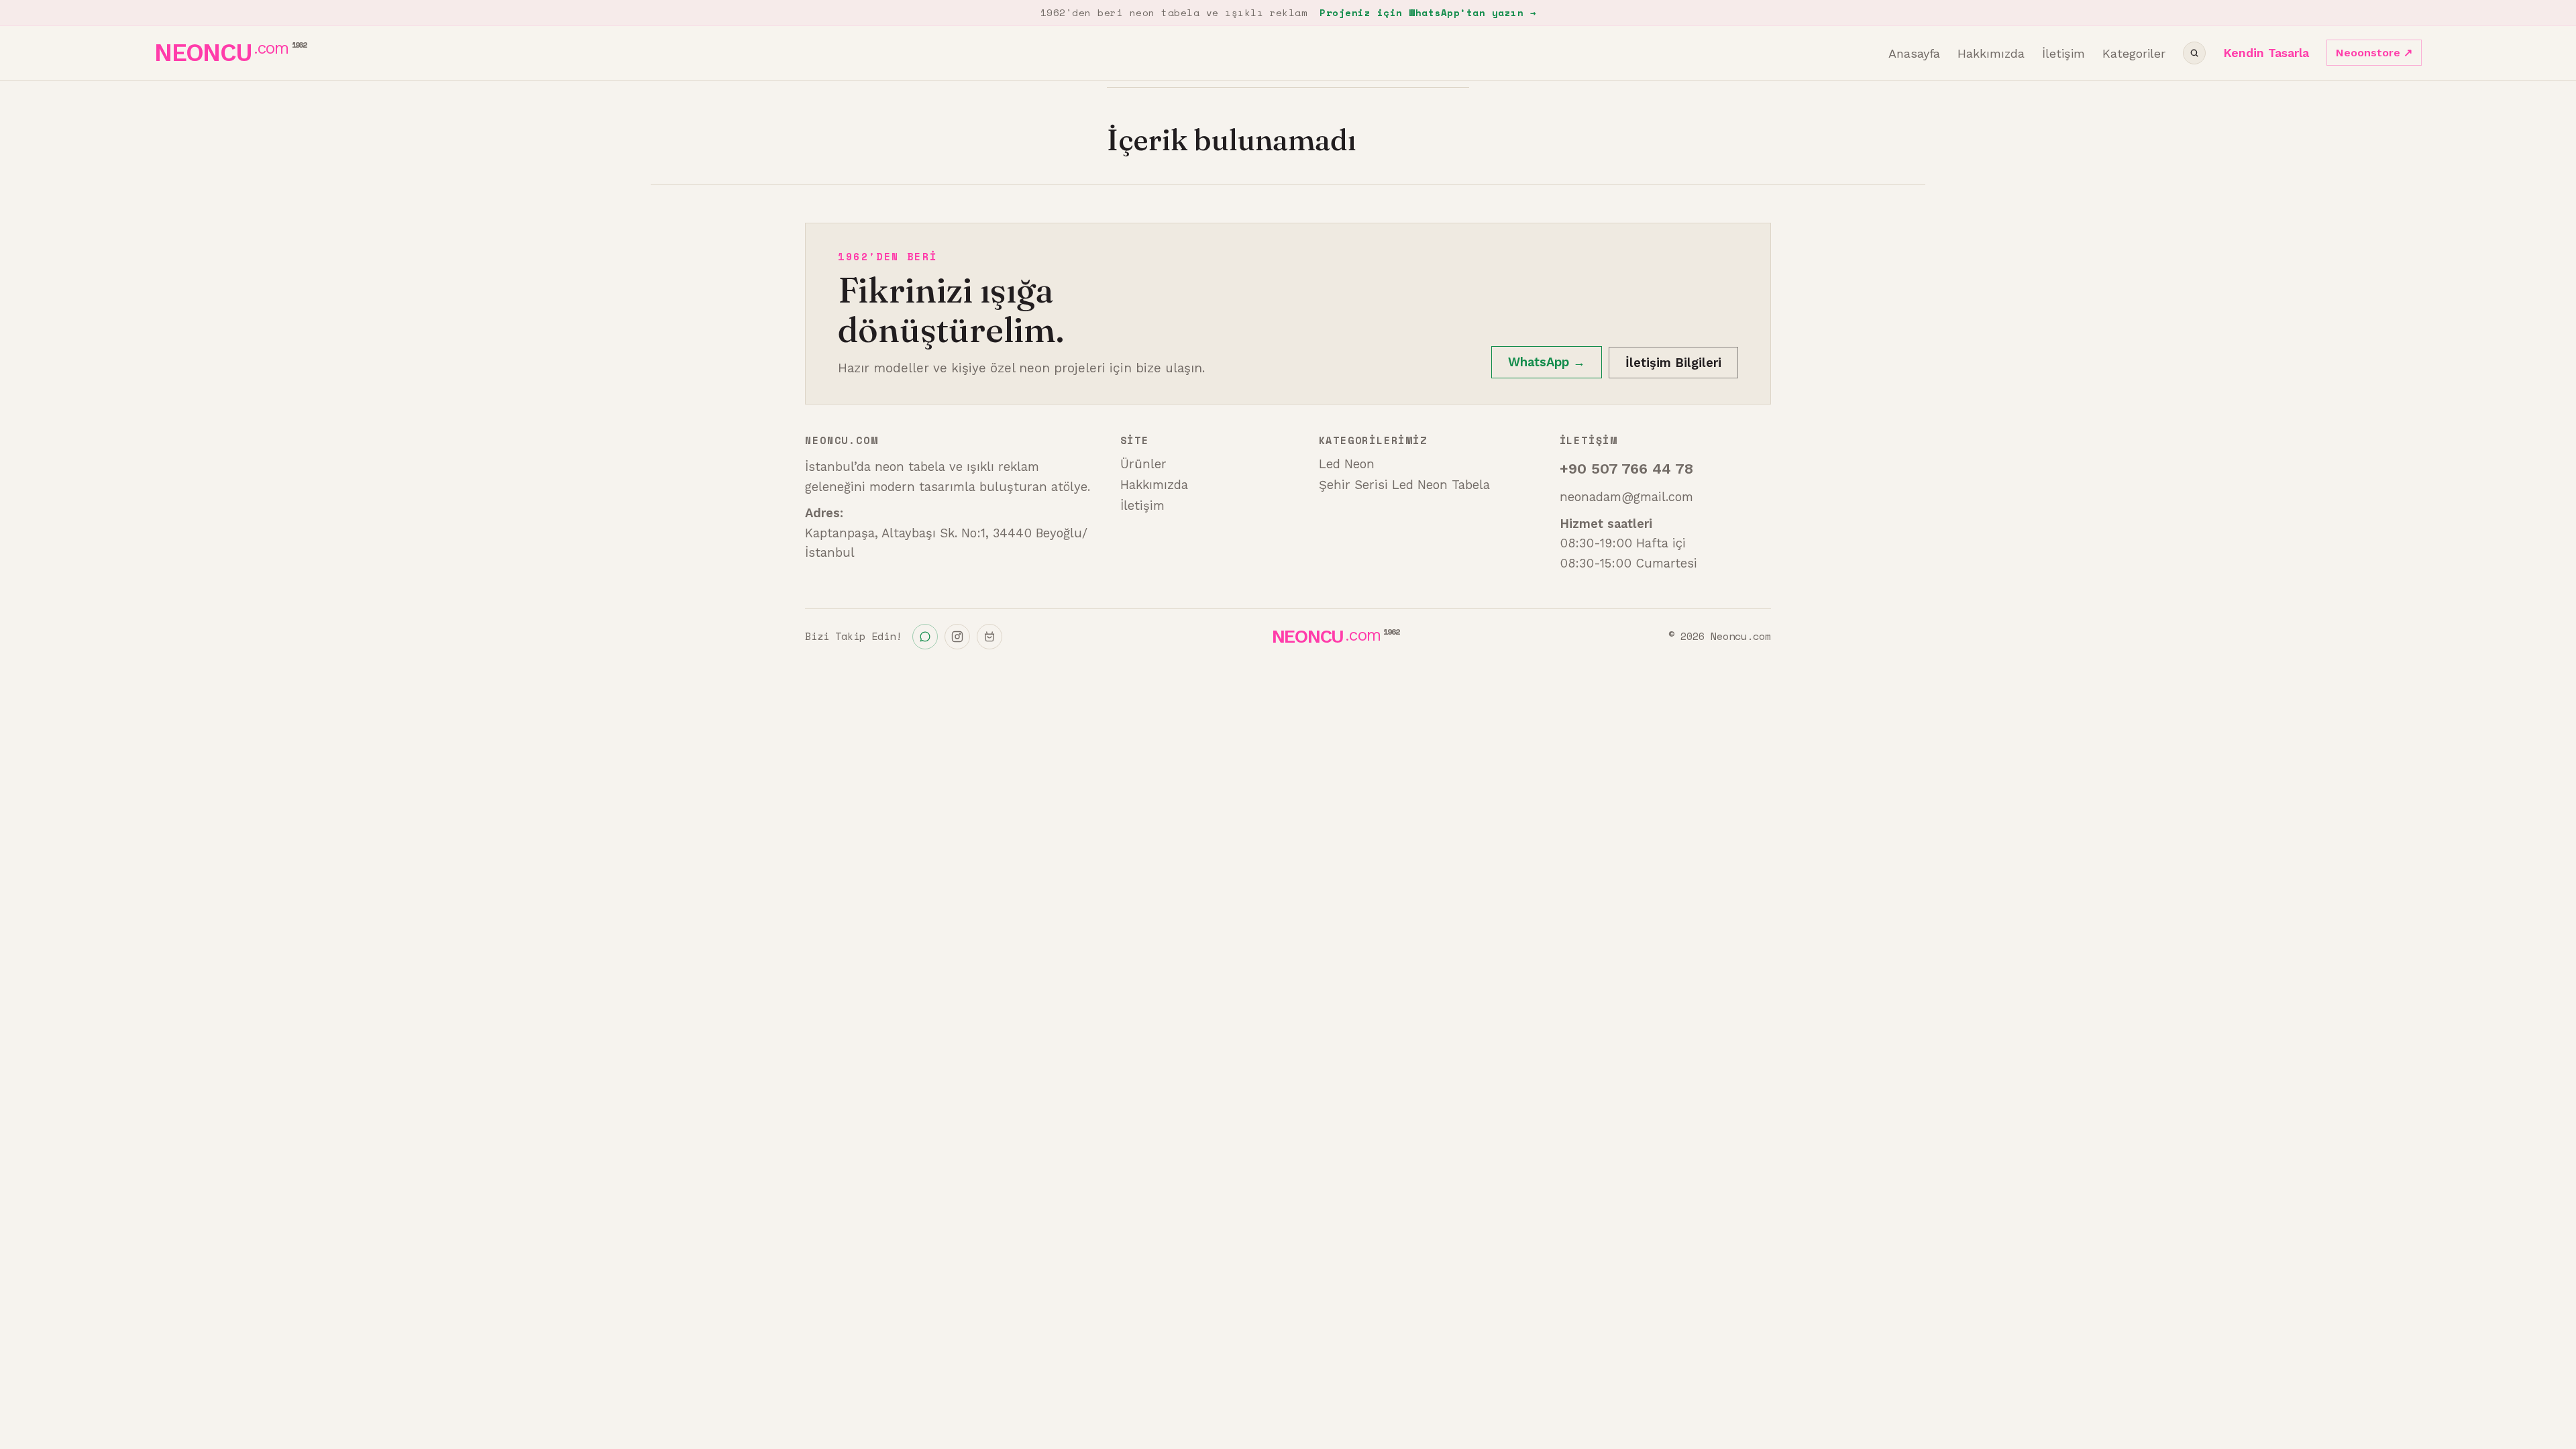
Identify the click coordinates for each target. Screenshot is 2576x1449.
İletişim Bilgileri (1673, 363)
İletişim (2063, 53)
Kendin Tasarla (2266, 53)
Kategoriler (2134, 53)
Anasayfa (1914, 53)
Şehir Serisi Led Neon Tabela (1404, 485)
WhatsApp (1547, 362)
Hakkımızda (1991, 53)
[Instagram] (957, 637)
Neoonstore (2374, 53)
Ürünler (1143, 464)
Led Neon (1347, 464)
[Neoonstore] (989, 637)
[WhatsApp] (925, 637)
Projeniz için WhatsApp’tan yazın (1428, 12)
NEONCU (230, 53)
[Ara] (2194, 53)
